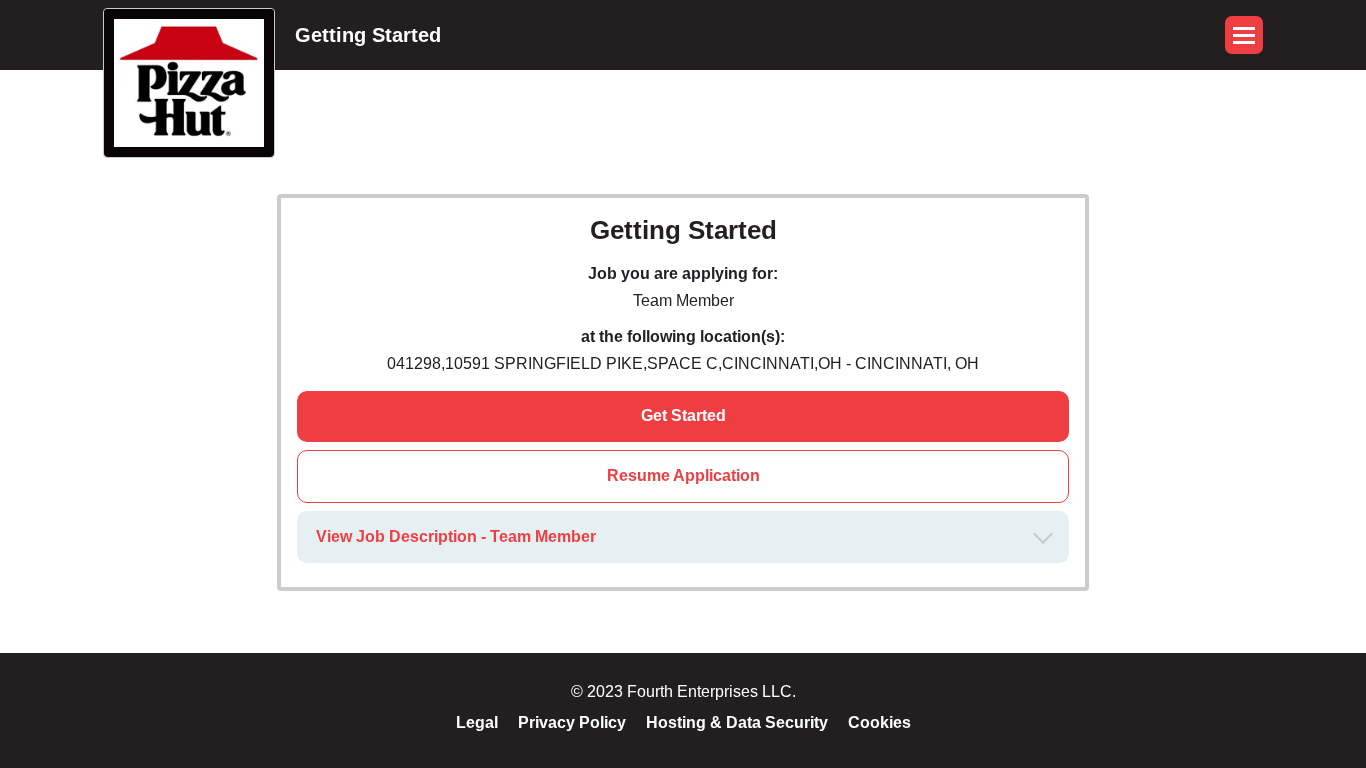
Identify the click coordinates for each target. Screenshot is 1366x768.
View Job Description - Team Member (456, 536)
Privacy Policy (572, 722)
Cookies (879, 722)
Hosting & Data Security (737, 722)
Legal (477, 722)
